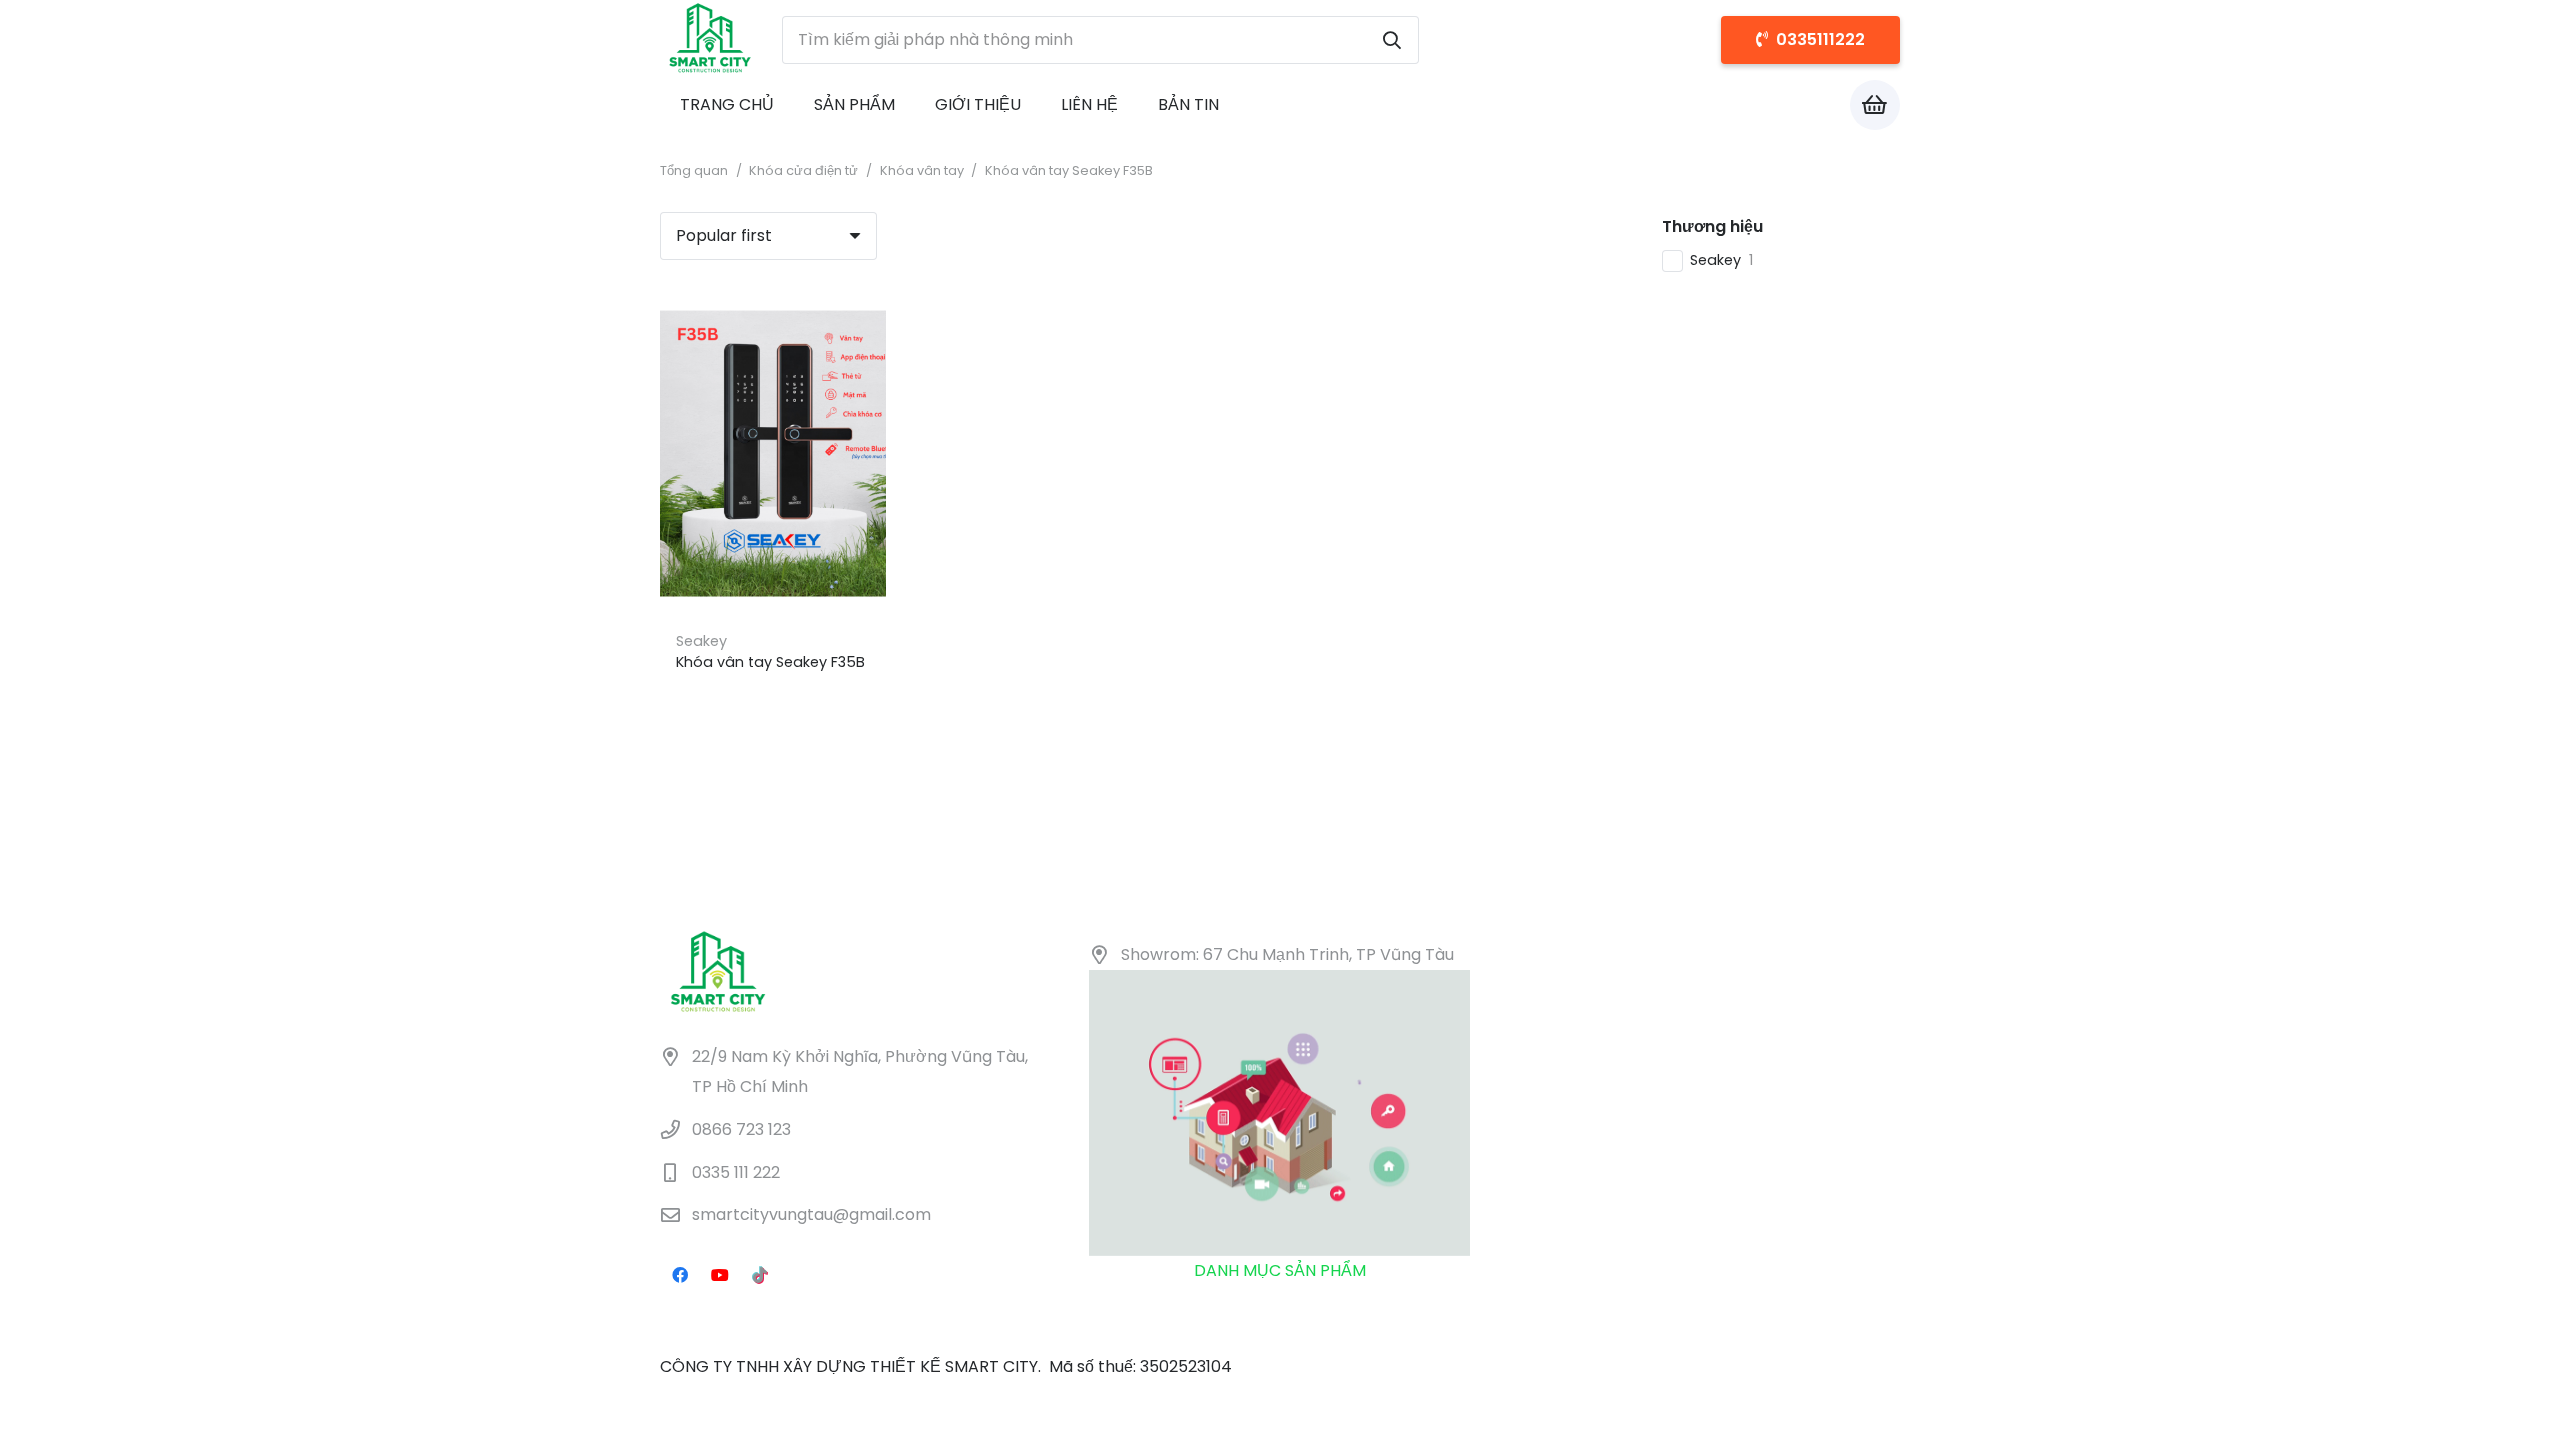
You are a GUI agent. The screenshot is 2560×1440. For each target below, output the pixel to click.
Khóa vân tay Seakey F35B (770, 662)
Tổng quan (694, 170)
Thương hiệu (1712, 226)
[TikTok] (760, 1275)
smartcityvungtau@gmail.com (811, 1215)
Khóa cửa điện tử (803, 170)
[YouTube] (720, 1275)
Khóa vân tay (922, 170)
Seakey (701, 641)
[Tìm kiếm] (1392, 40)
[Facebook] (680, 1275)
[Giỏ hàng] (1875, 105)
